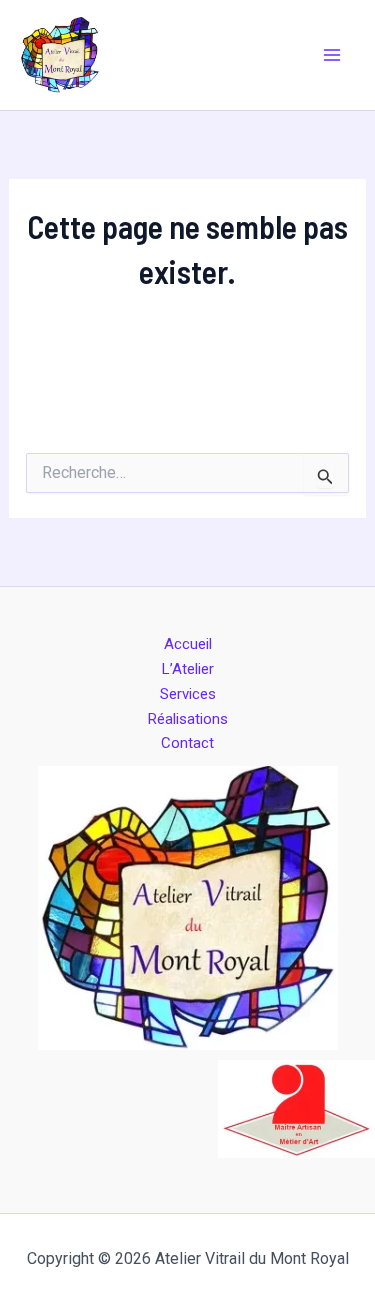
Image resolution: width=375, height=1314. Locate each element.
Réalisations (188, 719)
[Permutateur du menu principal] (333, 55)
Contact (187, 743)
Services (188, 694)
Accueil (188, 644)
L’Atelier (188, 669)
